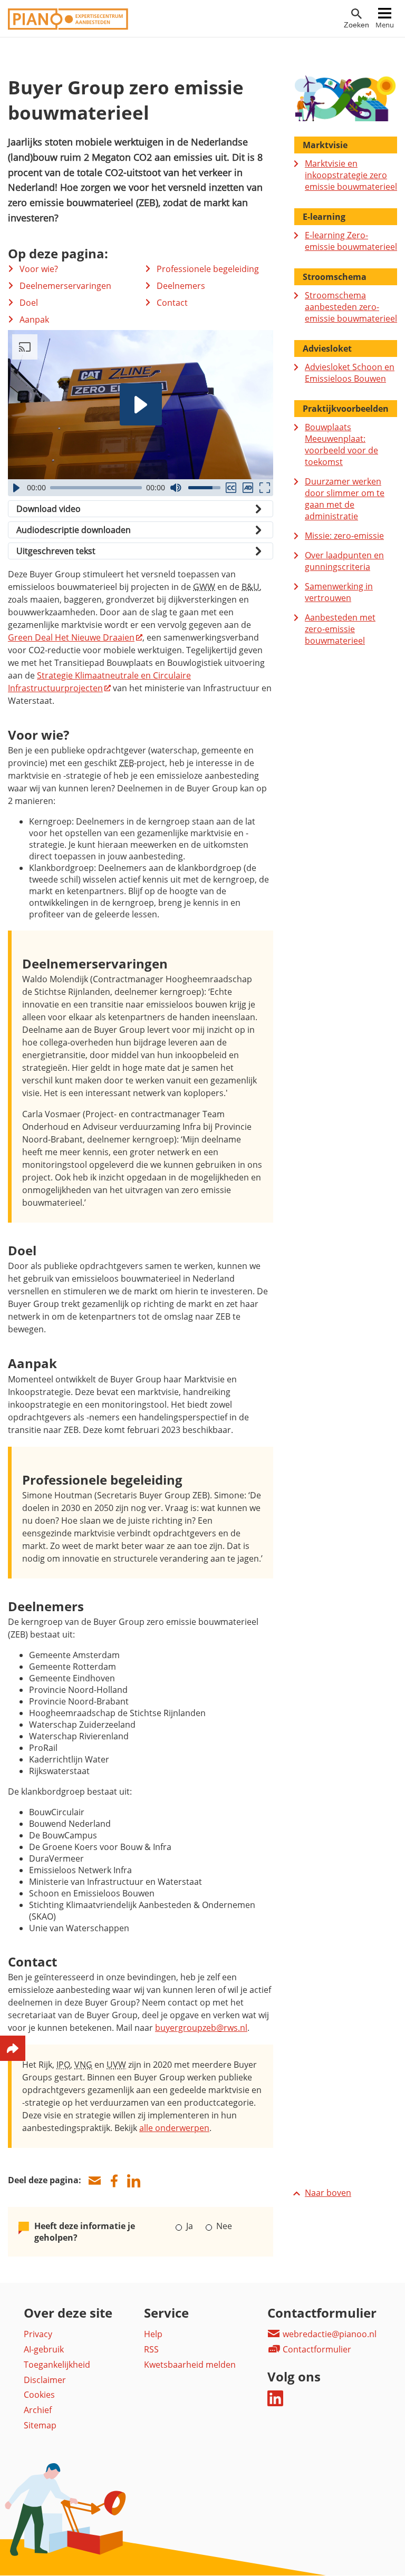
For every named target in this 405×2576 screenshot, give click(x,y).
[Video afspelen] (141, 404)
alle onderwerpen (174, 2128)
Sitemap (40, 2425)
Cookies (39, 2395)
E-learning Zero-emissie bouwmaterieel (351, 241)
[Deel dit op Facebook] (114, 2181)
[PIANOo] (68, 27)
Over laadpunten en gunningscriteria (344, 561)
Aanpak (34, 319)
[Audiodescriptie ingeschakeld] (248, 488)
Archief (38, 2410)
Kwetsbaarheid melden (190, 2365)
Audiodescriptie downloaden (74, 530)
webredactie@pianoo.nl (329, 2334)
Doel (29, 303)
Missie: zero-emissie (344, 536)
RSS (151, 2349)
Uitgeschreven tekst (56, 551)
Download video (49, 509)
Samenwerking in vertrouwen (339, 592)
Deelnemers (181, 286)
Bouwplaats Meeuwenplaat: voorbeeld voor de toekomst (341, 444)
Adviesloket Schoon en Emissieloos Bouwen (350, 373)
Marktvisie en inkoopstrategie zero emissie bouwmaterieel (351, 175)
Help (153, 2334)
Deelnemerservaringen (65, 286)
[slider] (96, 488)
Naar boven (328, 2193)
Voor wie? (39, 269)
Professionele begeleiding (208, 269)
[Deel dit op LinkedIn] (133, 2181)
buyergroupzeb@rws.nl (201, 2028)
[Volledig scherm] (265, 488)
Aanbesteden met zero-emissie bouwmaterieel (340, 629)
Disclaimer (45, 2380)
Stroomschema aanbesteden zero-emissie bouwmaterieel (351, 307)
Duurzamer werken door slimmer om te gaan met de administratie (345, 499)
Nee (223, 2226)
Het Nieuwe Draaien (71, 637)
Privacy (38, 2334)
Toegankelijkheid (57, 2365)
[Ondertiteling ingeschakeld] (231, 488)
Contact (172, 303)
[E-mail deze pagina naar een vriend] (94, 2181)
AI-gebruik (44, 2349)
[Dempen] (176, 488)
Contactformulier (316, 2349)
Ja (190, 2226)
